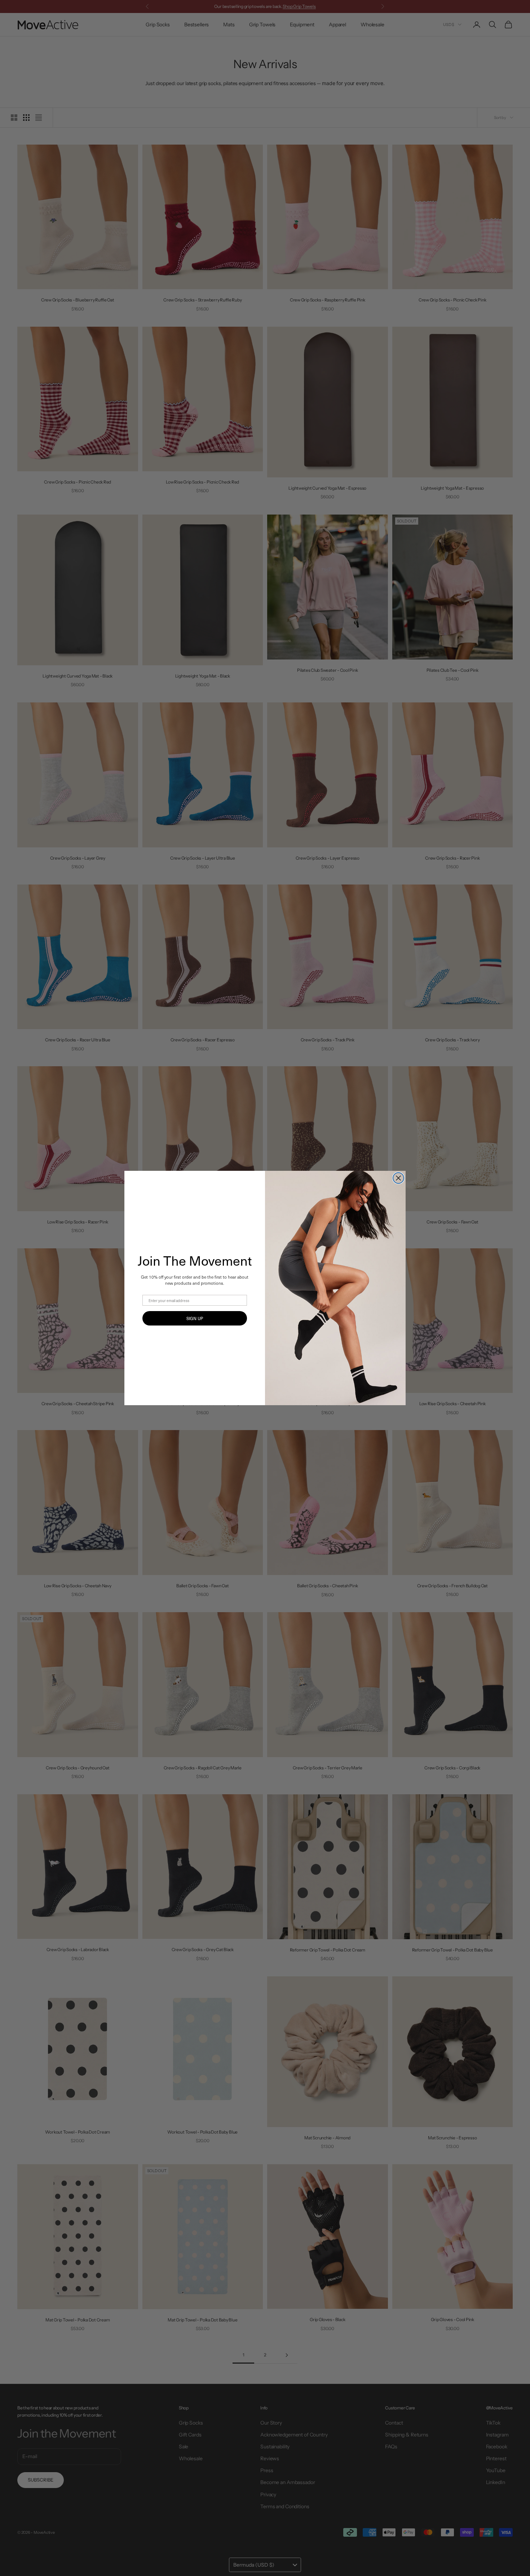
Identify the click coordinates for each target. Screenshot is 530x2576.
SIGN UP (195, 1318)
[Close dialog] (398, 1178)
